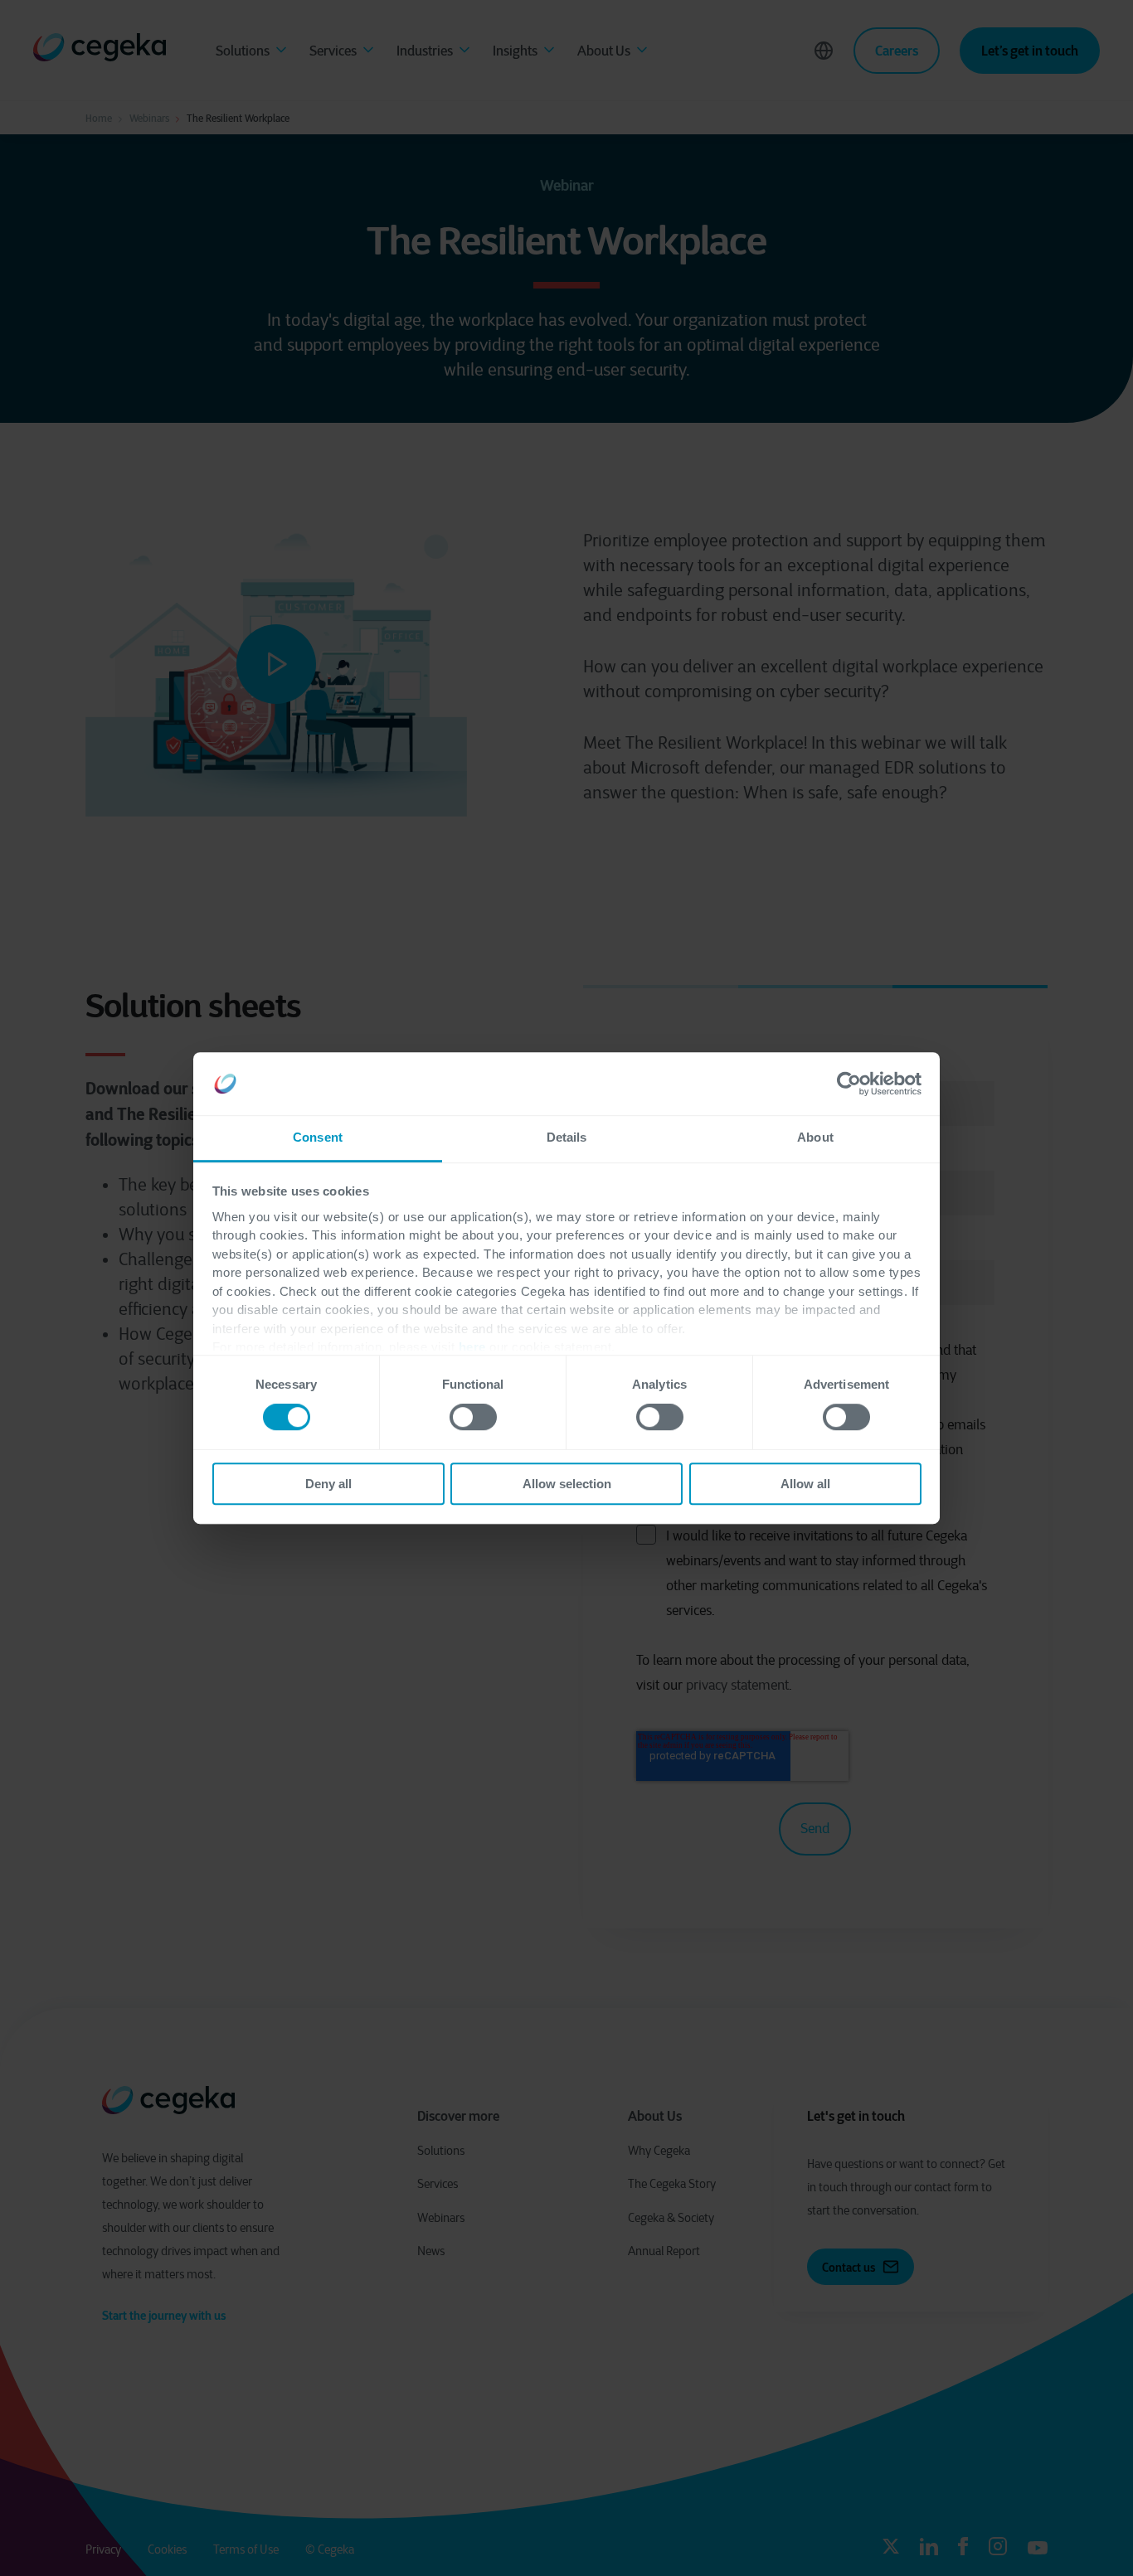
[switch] (473, 1417)
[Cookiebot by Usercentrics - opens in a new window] (849, 1084)
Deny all (328, 1484)
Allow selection (567, 1484)
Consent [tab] (318, 1138)
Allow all (805, 1484)
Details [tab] (567, 1138)
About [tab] (815, 1138)
